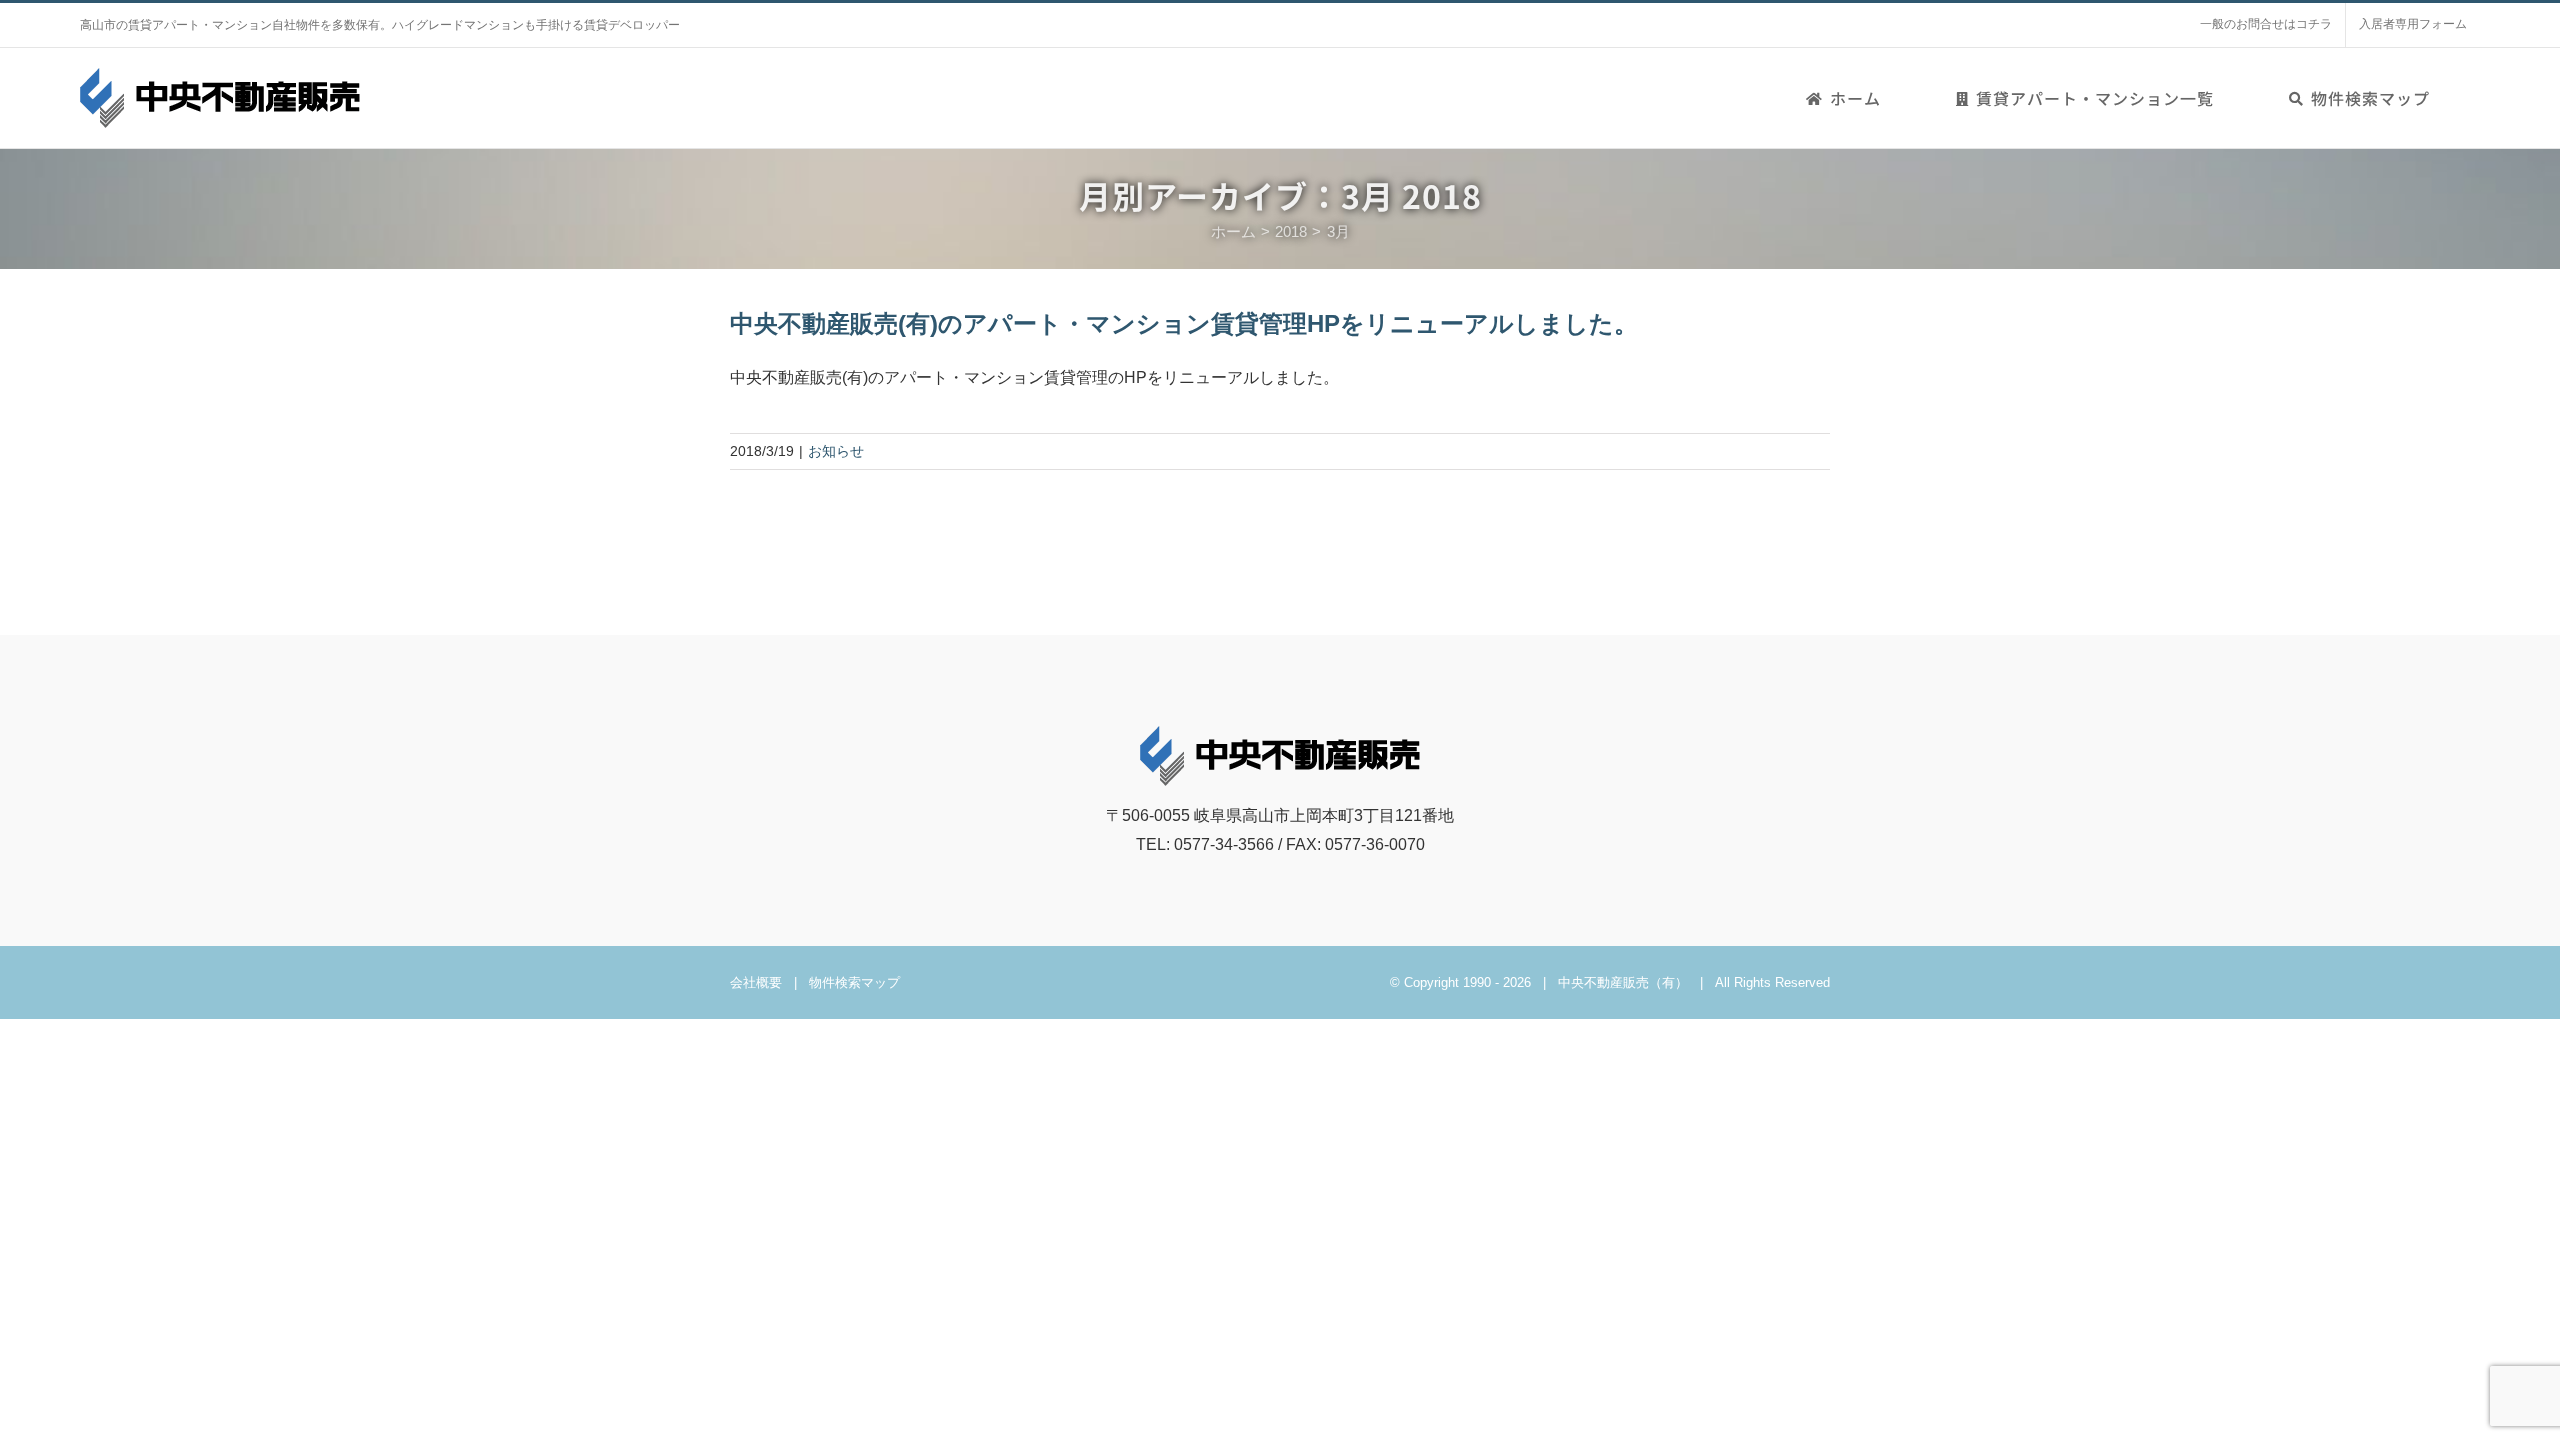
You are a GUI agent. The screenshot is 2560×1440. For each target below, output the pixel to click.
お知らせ (836, 451)
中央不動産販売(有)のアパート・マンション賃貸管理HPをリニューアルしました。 (1184, 323)
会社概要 (756, 982)
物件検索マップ (854, 982)
